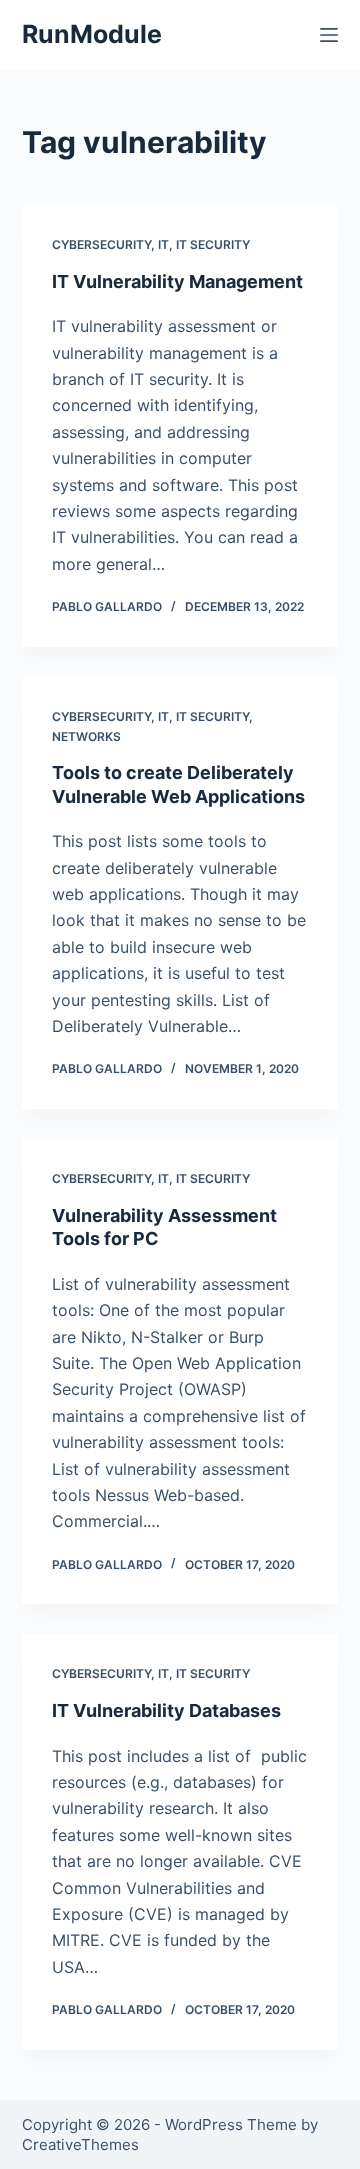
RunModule (92, 34)
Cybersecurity (101, 244)
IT (163, 244)
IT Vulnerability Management (177, 281)
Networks (86, 736)
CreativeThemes (80, 2144)
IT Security (213, 244)
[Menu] (329, 35)
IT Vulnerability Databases (166, 1710)
